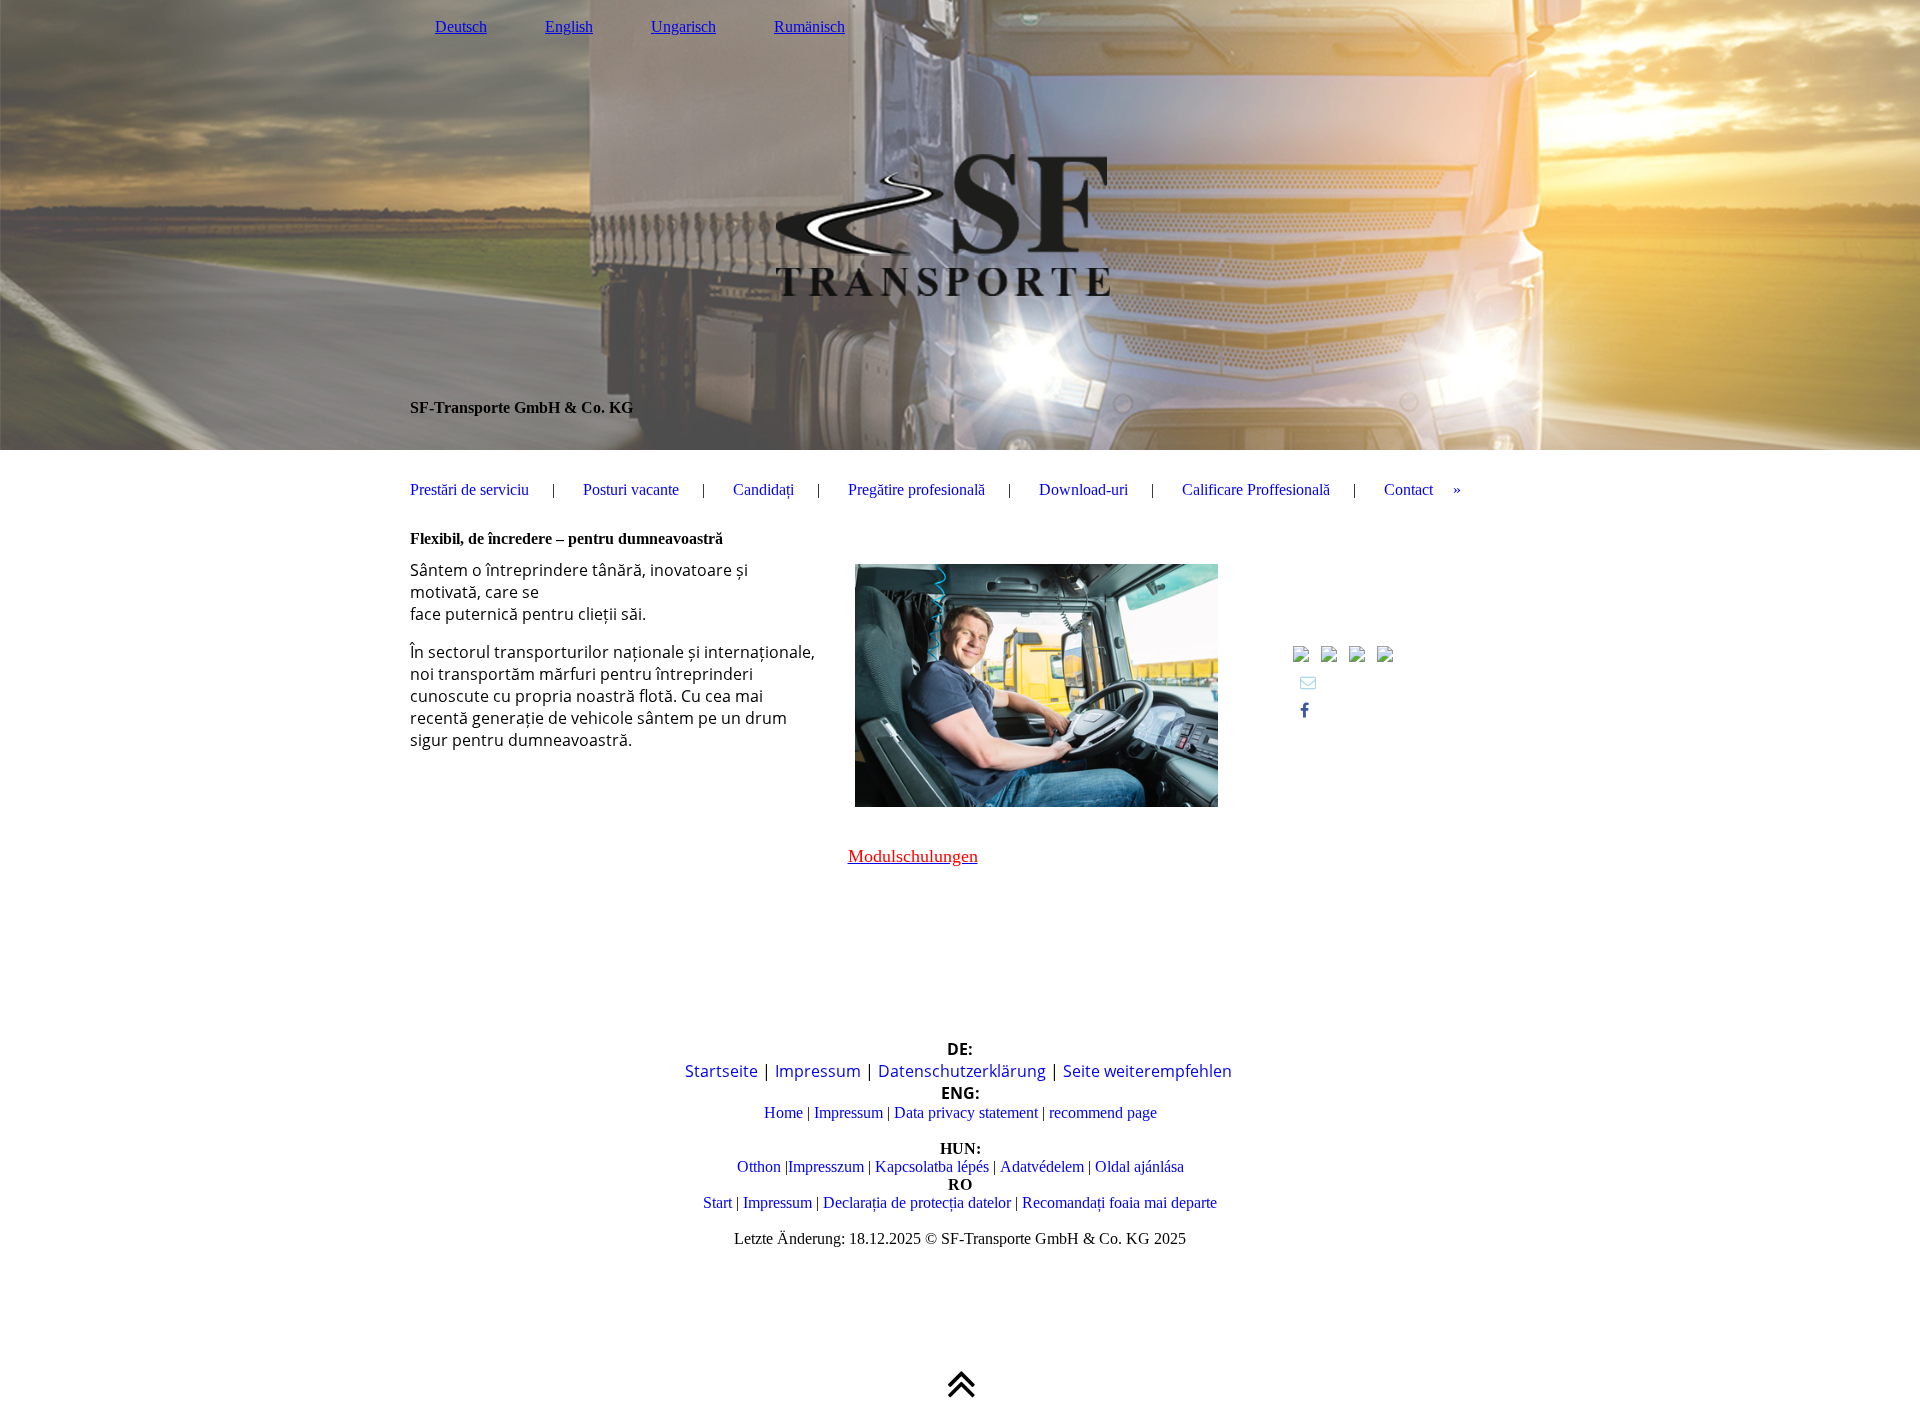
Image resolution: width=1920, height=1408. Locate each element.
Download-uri (1083, 489)
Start (719, 1202)
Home (785, 1112)
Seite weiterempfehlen (1147, 1071)
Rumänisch (809, 26)
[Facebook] (1304, 710)
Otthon (761, 1166)
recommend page (1103, 1112)
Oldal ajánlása (1137, 1166)
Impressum (820, 1071)
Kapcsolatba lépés (930, 1166)
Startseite (723, 1071)
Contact (1408, 489)
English (569, 26)
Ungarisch (683, 26)
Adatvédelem (1042, 1166)
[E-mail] (1308, 682)
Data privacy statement (964, 1112)
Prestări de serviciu (469, 489)
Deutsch (461, 26)
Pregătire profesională (916, 489)
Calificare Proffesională (1256, 489)
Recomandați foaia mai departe (1119, 1202)
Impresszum (828, 1166)
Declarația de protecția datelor (917, 1202)
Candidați (763, 489)
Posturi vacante (631, 489)
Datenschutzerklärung (964, 1071)
